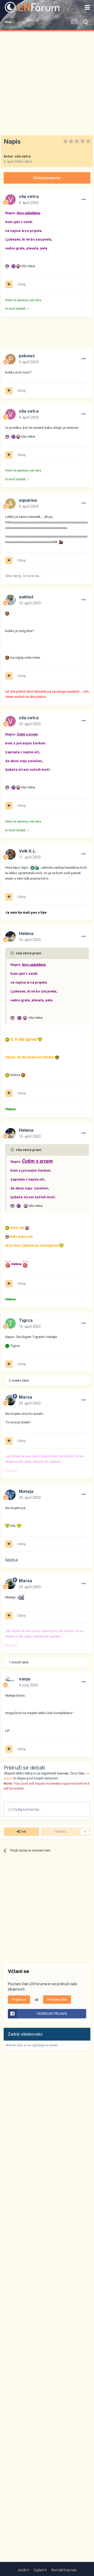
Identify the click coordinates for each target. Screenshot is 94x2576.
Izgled (39, 2570)
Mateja (26, 1491)
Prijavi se (19, 1999)
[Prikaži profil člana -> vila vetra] (10, 200)
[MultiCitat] (9, 284)
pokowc (27, 356)
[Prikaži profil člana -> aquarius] (10, 504)
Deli (23, 1832)
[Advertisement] (47, 81)
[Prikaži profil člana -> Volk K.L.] (10, 854)
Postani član (57, 1999)
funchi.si (12, 1560)
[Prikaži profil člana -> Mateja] (10, 1495)
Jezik (22, 2570)
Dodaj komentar (47, 178)
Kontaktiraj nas (64, 2570)
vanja (25, 1679)
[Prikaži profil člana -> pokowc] (10, 359)
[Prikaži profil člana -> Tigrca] (10, 1323)
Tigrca (26, 1320)
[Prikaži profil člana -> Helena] (10, 937)
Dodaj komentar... (27, 1809)
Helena (26, 933)
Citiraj (21, 284)
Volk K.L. (28, 851)
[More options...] (84, 200)
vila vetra (23, 156)
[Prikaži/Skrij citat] (13, 953)
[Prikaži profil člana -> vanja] (10, 1682)
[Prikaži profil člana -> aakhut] (10, 600)
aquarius (28, 500)
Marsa (25, 1397)
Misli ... (30, 162)
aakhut (26, 597)
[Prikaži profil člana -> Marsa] (10, 1400)
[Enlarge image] (8, 266)
